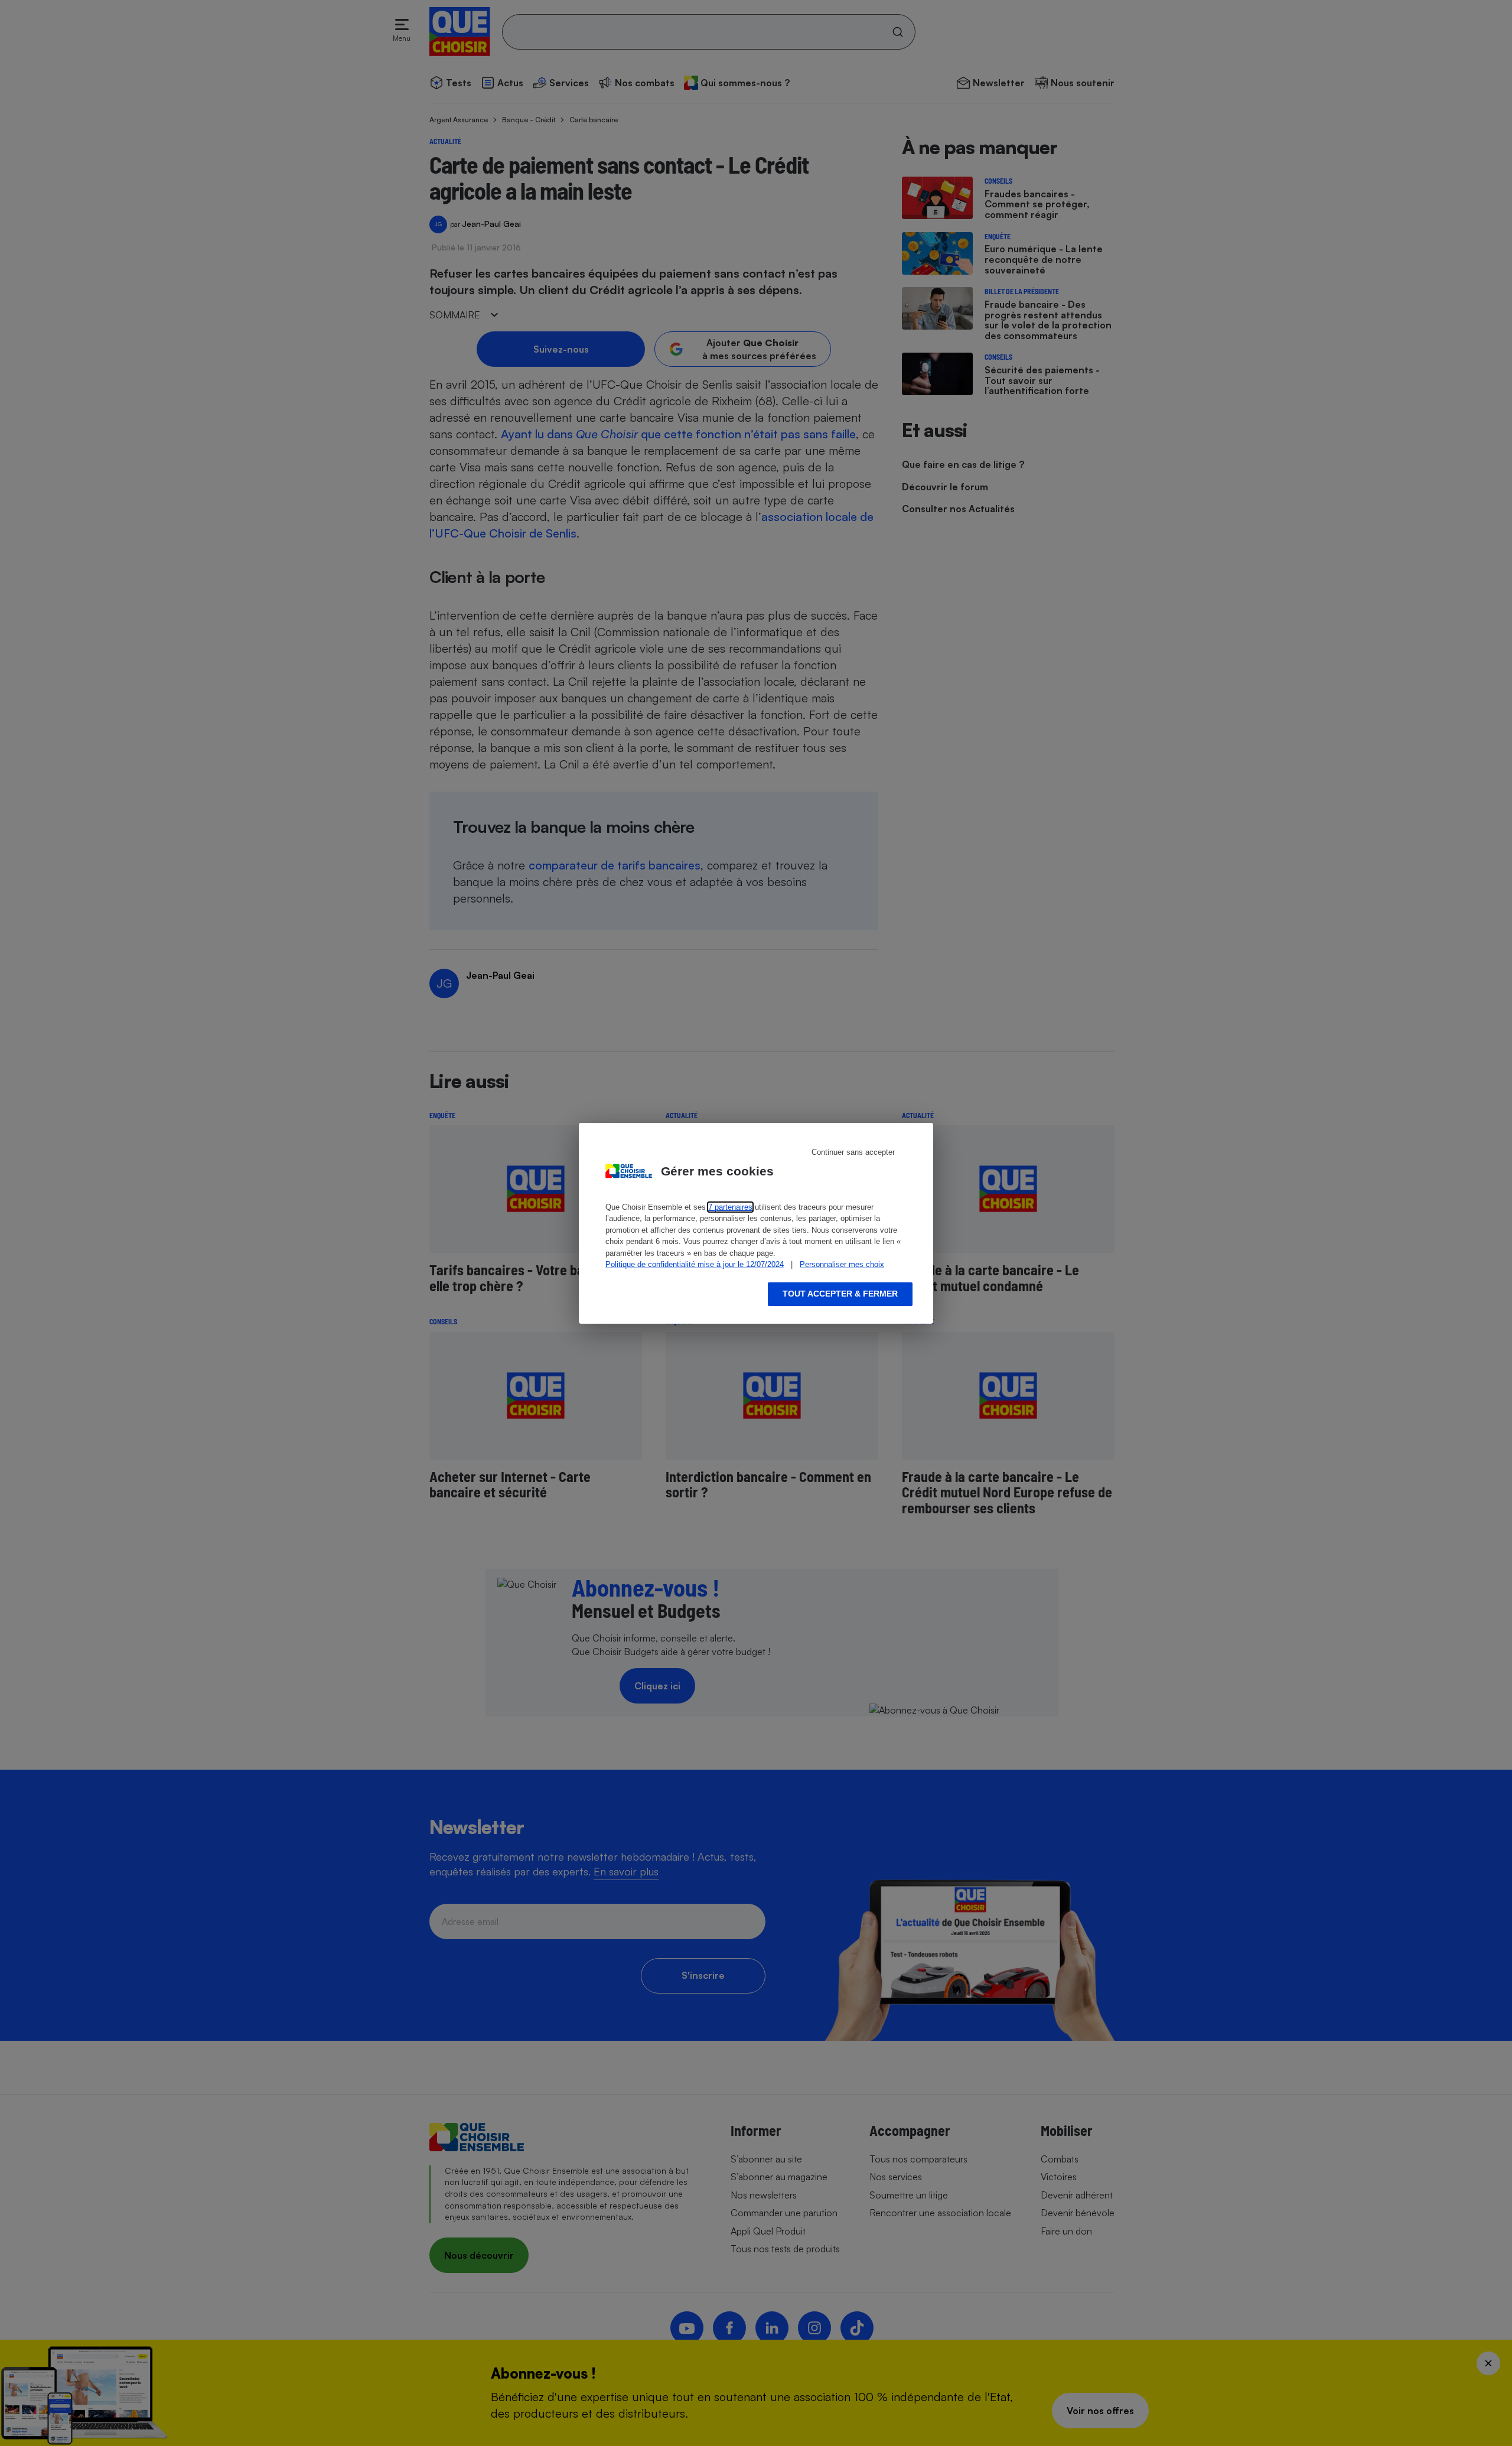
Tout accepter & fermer (840, 1294)
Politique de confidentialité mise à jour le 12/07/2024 (695, 1264)
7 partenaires (730, 1207)
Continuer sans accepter (853, 1152)
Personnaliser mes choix (842, 1264)
